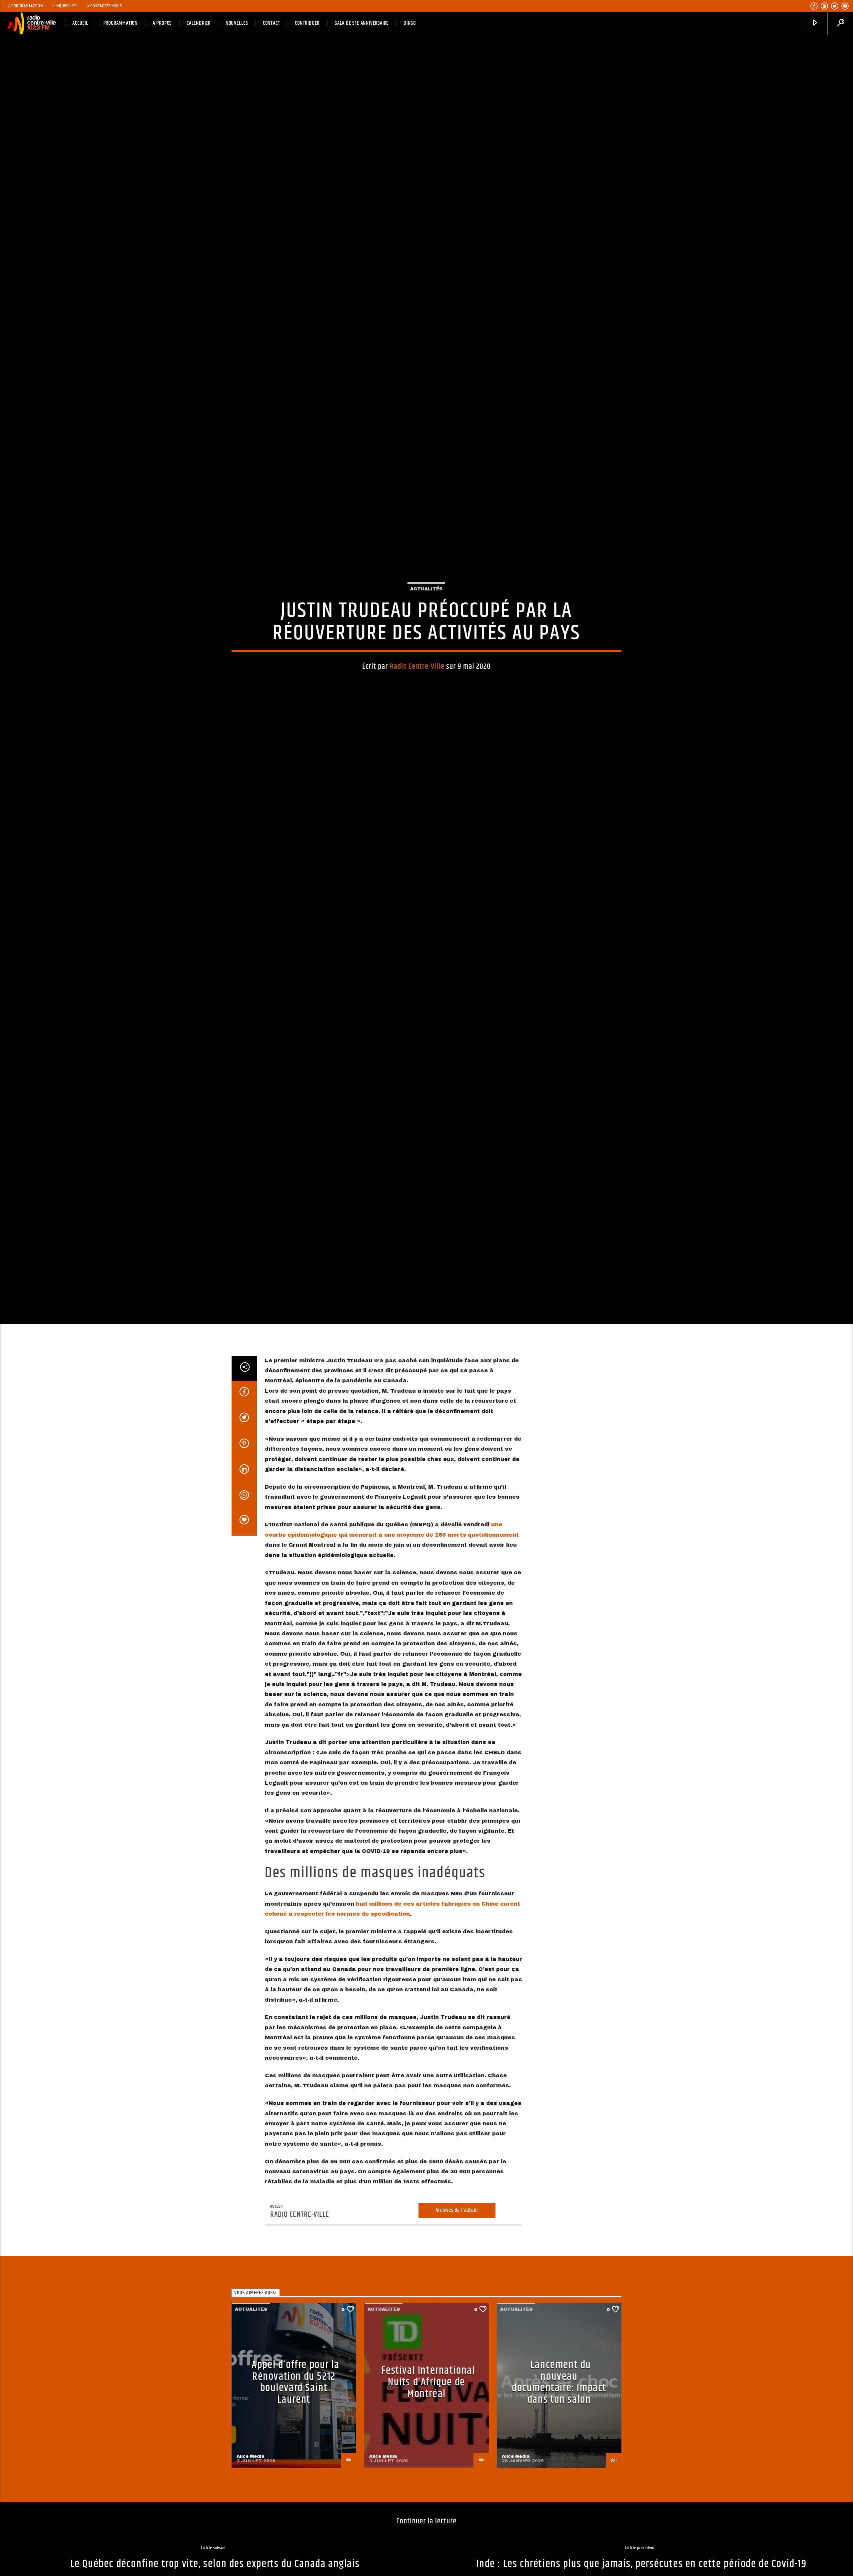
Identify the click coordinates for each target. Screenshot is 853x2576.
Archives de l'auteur (457, 2337)
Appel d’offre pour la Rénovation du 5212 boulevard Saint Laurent (296, 2509)
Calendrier (199, 23)
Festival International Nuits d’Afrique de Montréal (428, 2509)
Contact (272, 23)
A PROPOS (162, 23)
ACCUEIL (80, 23)
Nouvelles (66, 6)
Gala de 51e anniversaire (362, 23)
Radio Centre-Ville (417, 725)
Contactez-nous (106, 6)
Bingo (410, 23)
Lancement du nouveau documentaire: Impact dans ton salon (559, 2509)
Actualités (426, 648)
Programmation (27, 6)
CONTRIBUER (307, 23)
